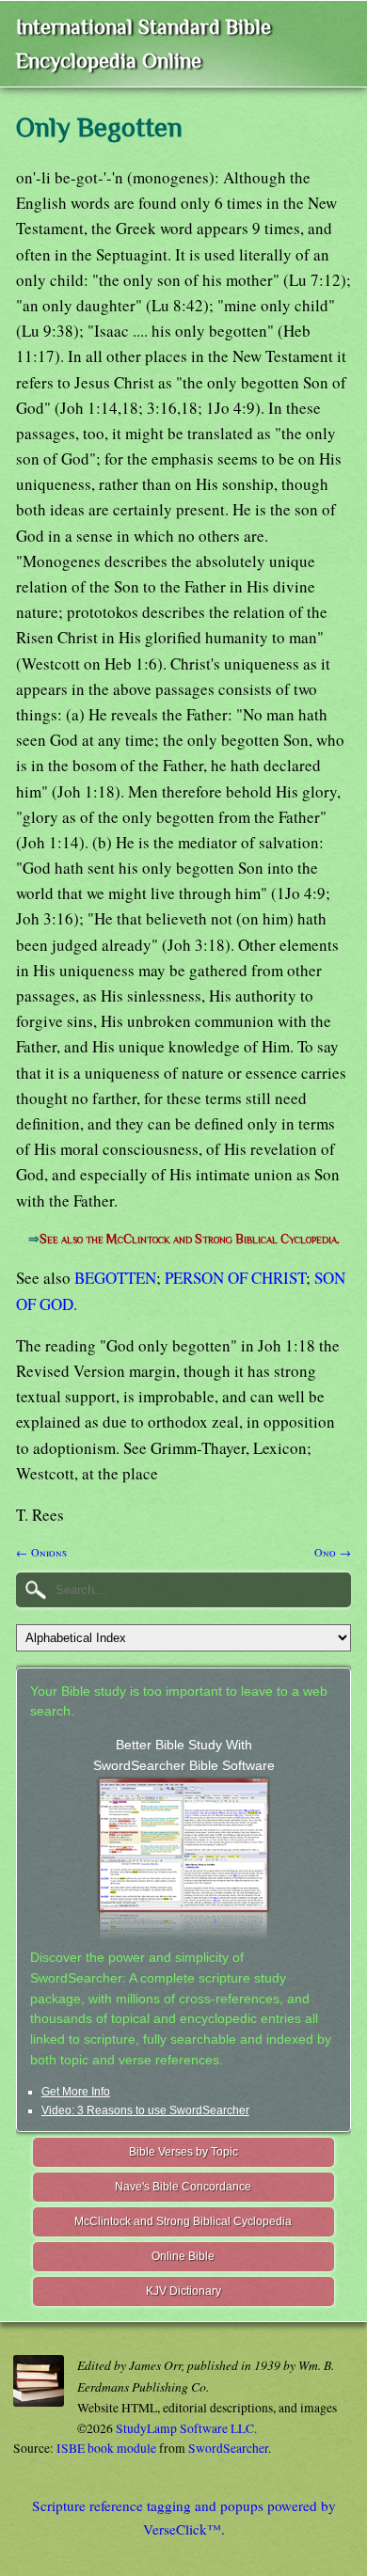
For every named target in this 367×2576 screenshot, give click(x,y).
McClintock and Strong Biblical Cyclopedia (183, 2221)
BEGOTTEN (115, 1278)
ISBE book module (106, 2448)
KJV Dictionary (183, 2291)
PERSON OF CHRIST (235, 1278)
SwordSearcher (228, 2448)
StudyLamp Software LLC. (186, 2428)
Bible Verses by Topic (183, 2152)
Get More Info (76, 2092)
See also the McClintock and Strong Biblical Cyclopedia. (190, 1239)
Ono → (333, 1552)
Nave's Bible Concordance (183, 2187)
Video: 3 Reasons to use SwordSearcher (145, 2110)
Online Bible (183, 2256)
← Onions (41, 1552)
